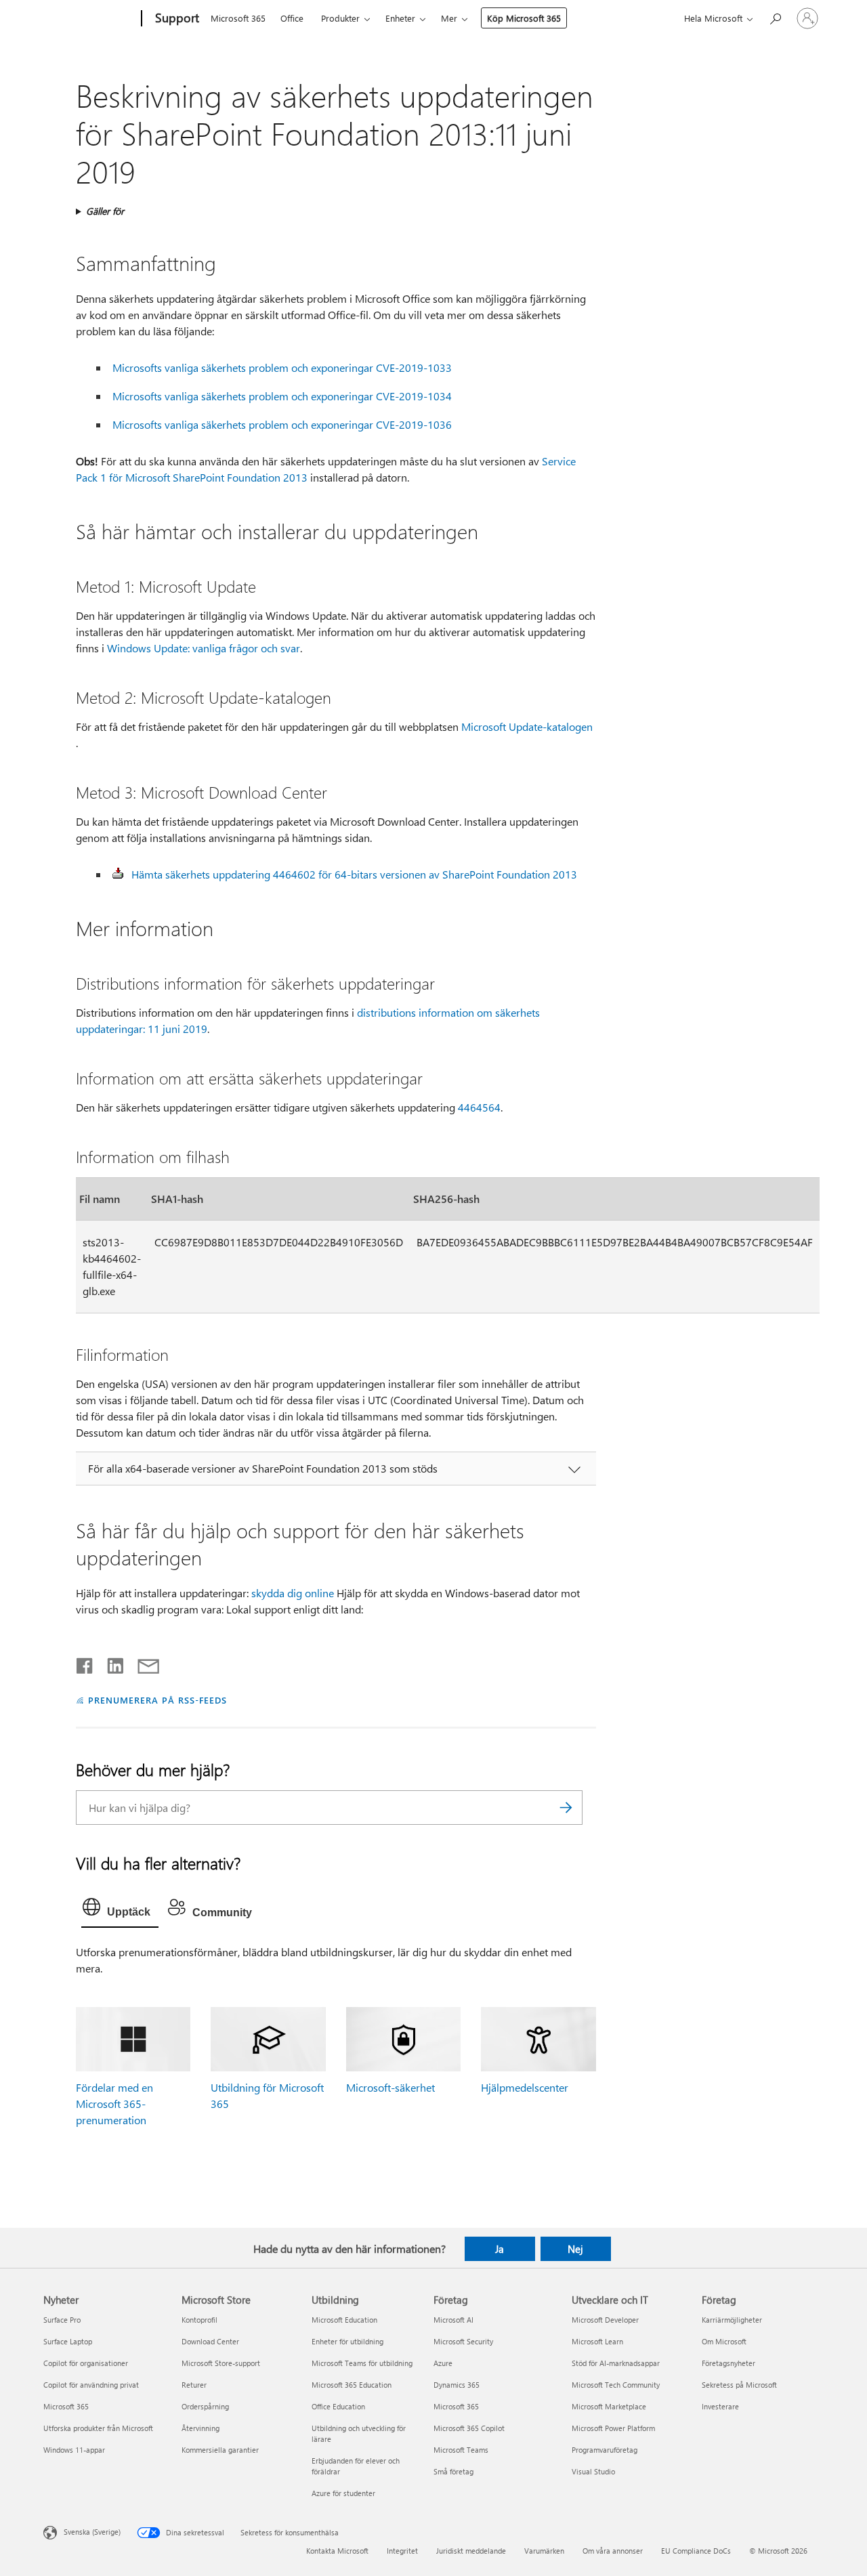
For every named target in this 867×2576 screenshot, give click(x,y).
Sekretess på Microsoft (739, 2385)
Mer (449, 18)
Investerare (720, 2406)
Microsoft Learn (597, 2341)
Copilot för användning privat (91, 2385)
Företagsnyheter (728, 2363)
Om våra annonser (613, 2551)
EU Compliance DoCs (696, 2551)
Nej (575, 2249)
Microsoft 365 (238, 18)
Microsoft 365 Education (352, 2385)
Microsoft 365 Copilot (469, 2428)
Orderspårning (205, 2406)
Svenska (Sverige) (92, 2532)
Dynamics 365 (457, 2385)
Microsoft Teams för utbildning (362, 2363)
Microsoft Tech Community (616, 2385)
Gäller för (105, 211)
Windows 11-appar (74, 2450)
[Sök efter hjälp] (775, 17)
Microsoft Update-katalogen (527, 726)
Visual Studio (593, 2471)
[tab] (120, 1910)
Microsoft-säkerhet (390, 2087)
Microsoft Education (344, 2320)
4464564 (479, 1107)
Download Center (210, 2341)
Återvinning (200, 2428)
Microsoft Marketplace (609, 2406)
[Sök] (566, 1808)
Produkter (340, 18)
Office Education (338, 2406)
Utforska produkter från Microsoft (98, 2428)
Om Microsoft (724, 2341)
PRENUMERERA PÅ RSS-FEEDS (157, 1700)
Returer (194, 2385)
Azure (443, 2363)
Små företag (453, 2471)
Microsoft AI (453, 2320)
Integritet (402, 2551)
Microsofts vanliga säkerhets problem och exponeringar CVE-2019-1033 (282, 367)
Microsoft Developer (605, 2320)
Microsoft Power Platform (613, 2428)
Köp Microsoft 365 (524, 18)
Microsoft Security (463, 2341)
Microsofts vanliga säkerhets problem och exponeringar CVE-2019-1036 (282, 424)
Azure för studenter (343, 2493)
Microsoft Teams (461, 2450)
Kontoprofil (199, 2320)
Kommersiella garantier (220, 2450)
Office (292, 18)
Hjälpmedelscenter (525, 2087)
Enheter (400, 18)
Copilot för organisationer (86, 2363)
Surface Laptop (68, 2341)
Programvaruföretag (605, 2450)
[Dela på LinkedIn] (110, 1663)
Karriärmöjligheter (732, 2320)
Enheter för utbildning (347, 2341)
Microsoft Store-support (221, 2363)
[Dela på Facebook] (85, 1663)
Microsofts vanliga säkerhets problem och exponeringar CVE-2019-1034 (282, 396)
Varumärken (544, 2551)
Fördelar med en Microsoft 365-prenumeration (114, 2104)
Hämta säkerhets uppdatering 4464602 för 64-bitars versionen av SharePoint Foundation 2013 (354, 874)
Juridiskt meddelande (471, 2551)
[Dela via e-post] (142, 1663)
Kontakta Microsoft (337, 2551)
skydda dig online (293, 1593)
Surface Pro (62, 2320)
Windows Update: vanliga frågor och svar (204, 648)
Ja (500, 2249)
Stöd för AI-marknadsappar (616, 2363)
